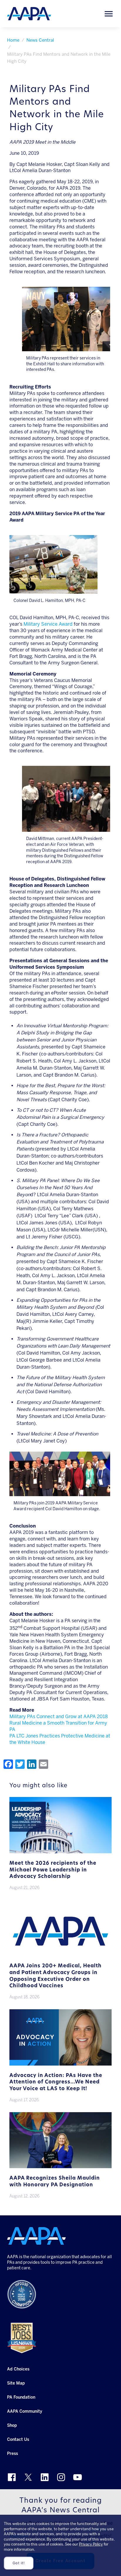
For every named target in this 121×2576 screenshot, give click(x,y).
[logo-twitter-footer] (28, 2477)
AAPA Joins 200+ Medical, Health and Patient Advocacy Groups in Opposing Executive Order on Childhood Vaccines (56, 1976)
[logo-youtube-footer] (78, 2477)
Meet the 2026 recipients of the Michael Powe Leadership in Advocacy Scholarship (53, 1870)
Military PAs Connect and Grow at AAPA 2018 (59, 1717)
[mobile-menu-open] (109, 14)
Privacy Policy (91, 2544)
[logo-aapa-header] (29, 13)
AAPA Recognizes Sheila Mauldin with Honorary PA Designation (55, 2182)
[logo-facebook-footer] (12, 2477)
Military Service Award (48, 624)
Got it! (19, 2563)
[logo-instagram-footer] (61, 2477)
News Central (40, 40)
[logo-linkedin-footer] (45, 2477)
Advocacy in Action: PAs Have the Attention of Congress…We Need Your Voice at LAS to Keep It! (56, 2082)
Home (13, 40)
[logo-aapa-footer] (36, 2236)
